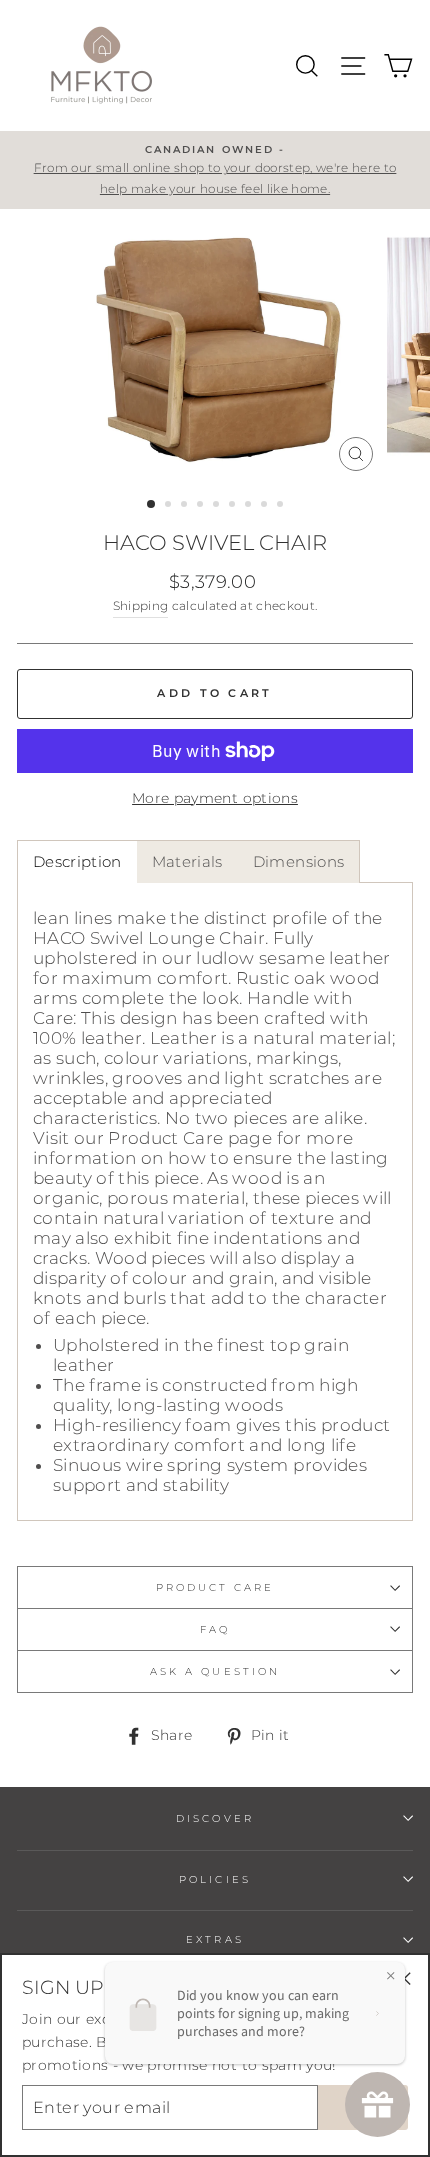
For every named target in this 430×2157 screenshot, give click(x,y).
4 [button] (202, 506)
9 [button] (282, 506)
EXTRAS (214, 1939)
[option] (215, 170)
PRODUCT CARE (215, 1587)
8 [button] (266, 506)
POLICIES (214, 1879)
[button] (77, 861)
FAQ (215, 1629)
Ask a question (215, 1671)
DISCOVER (214, 1818)
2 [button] (170, 506)
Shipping (141, 606)
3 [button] (186, 506)
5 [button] (218, 506)
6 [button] (234, 506)
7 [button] (250, 506)
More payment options (215, 798)
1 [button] (152, 505)
